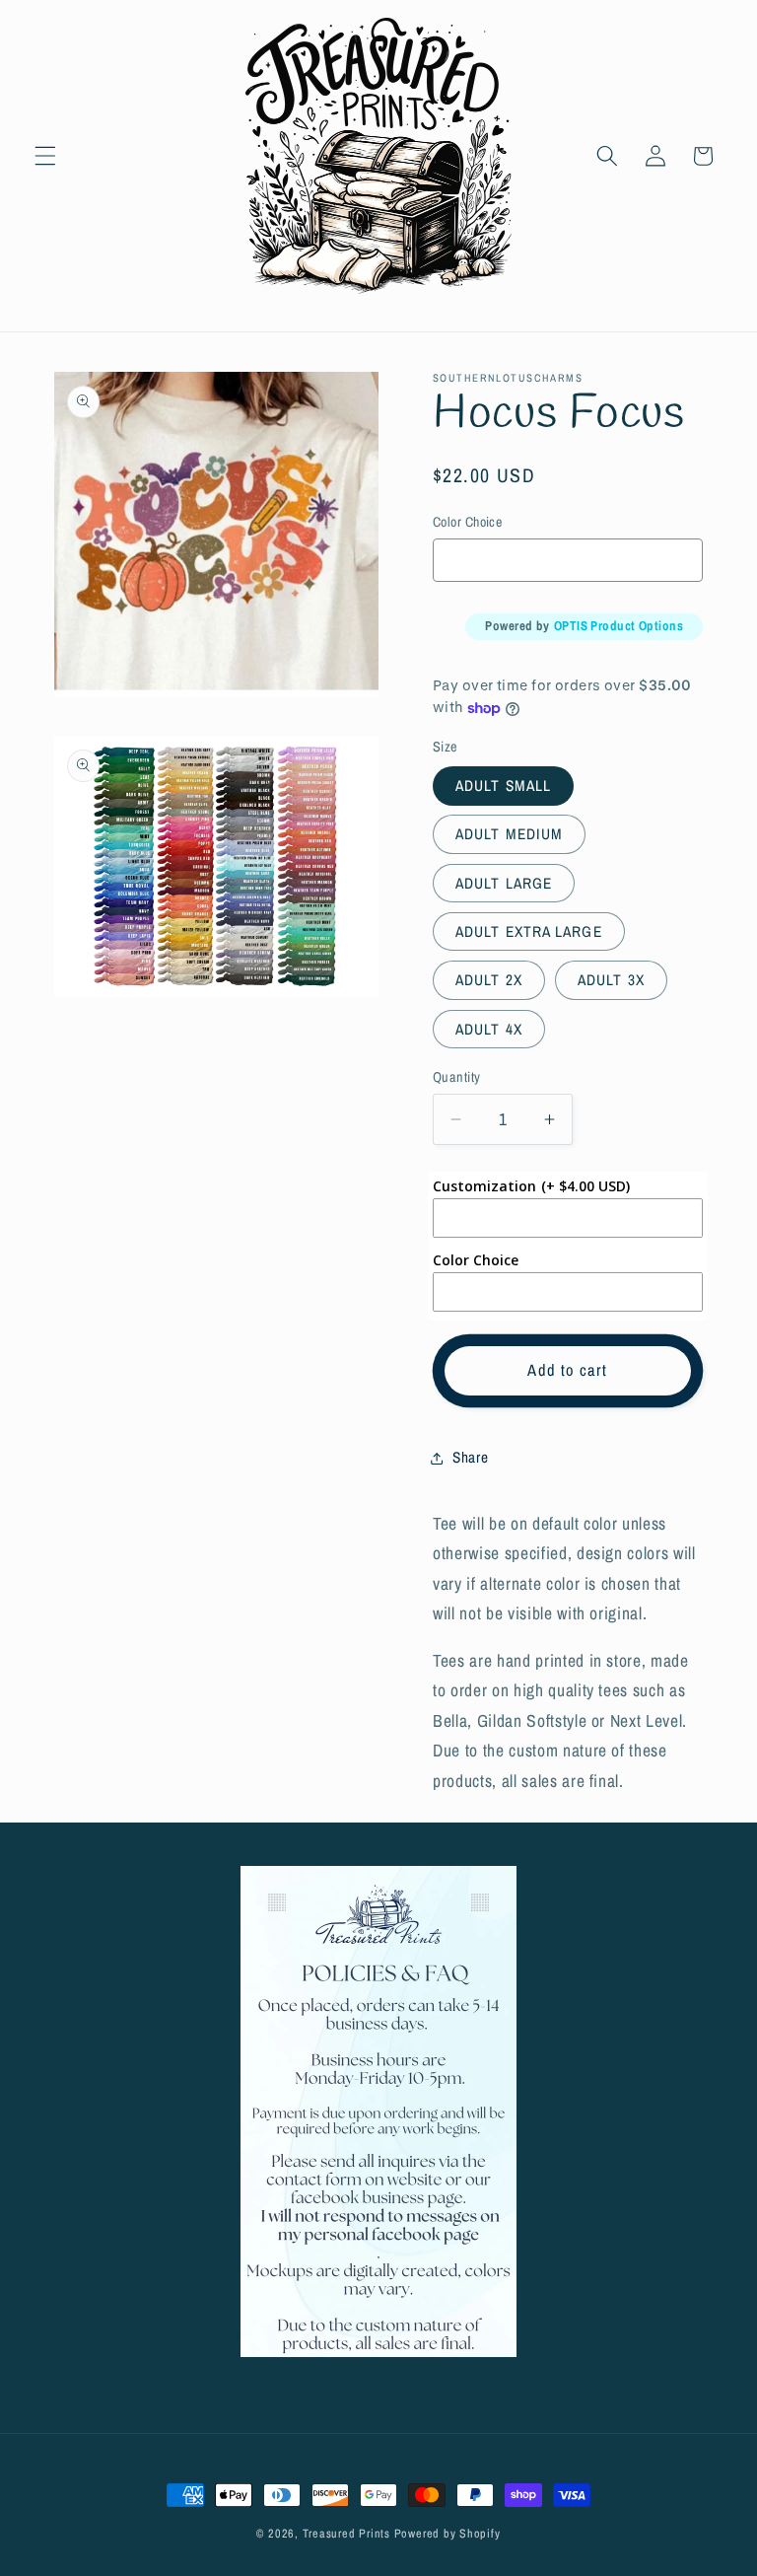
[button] (45, 156)
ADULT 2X (489, 980)
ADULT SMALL (503, 786)
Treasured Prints (346, 2533)
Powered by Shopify (447, 2533)
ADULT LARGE (504, 883)
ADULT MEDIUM (509, 834)
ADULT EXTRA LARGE (529, 931)
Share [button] (470, 1457)
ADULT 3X (611, 980)
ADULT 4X (489, 1029)
